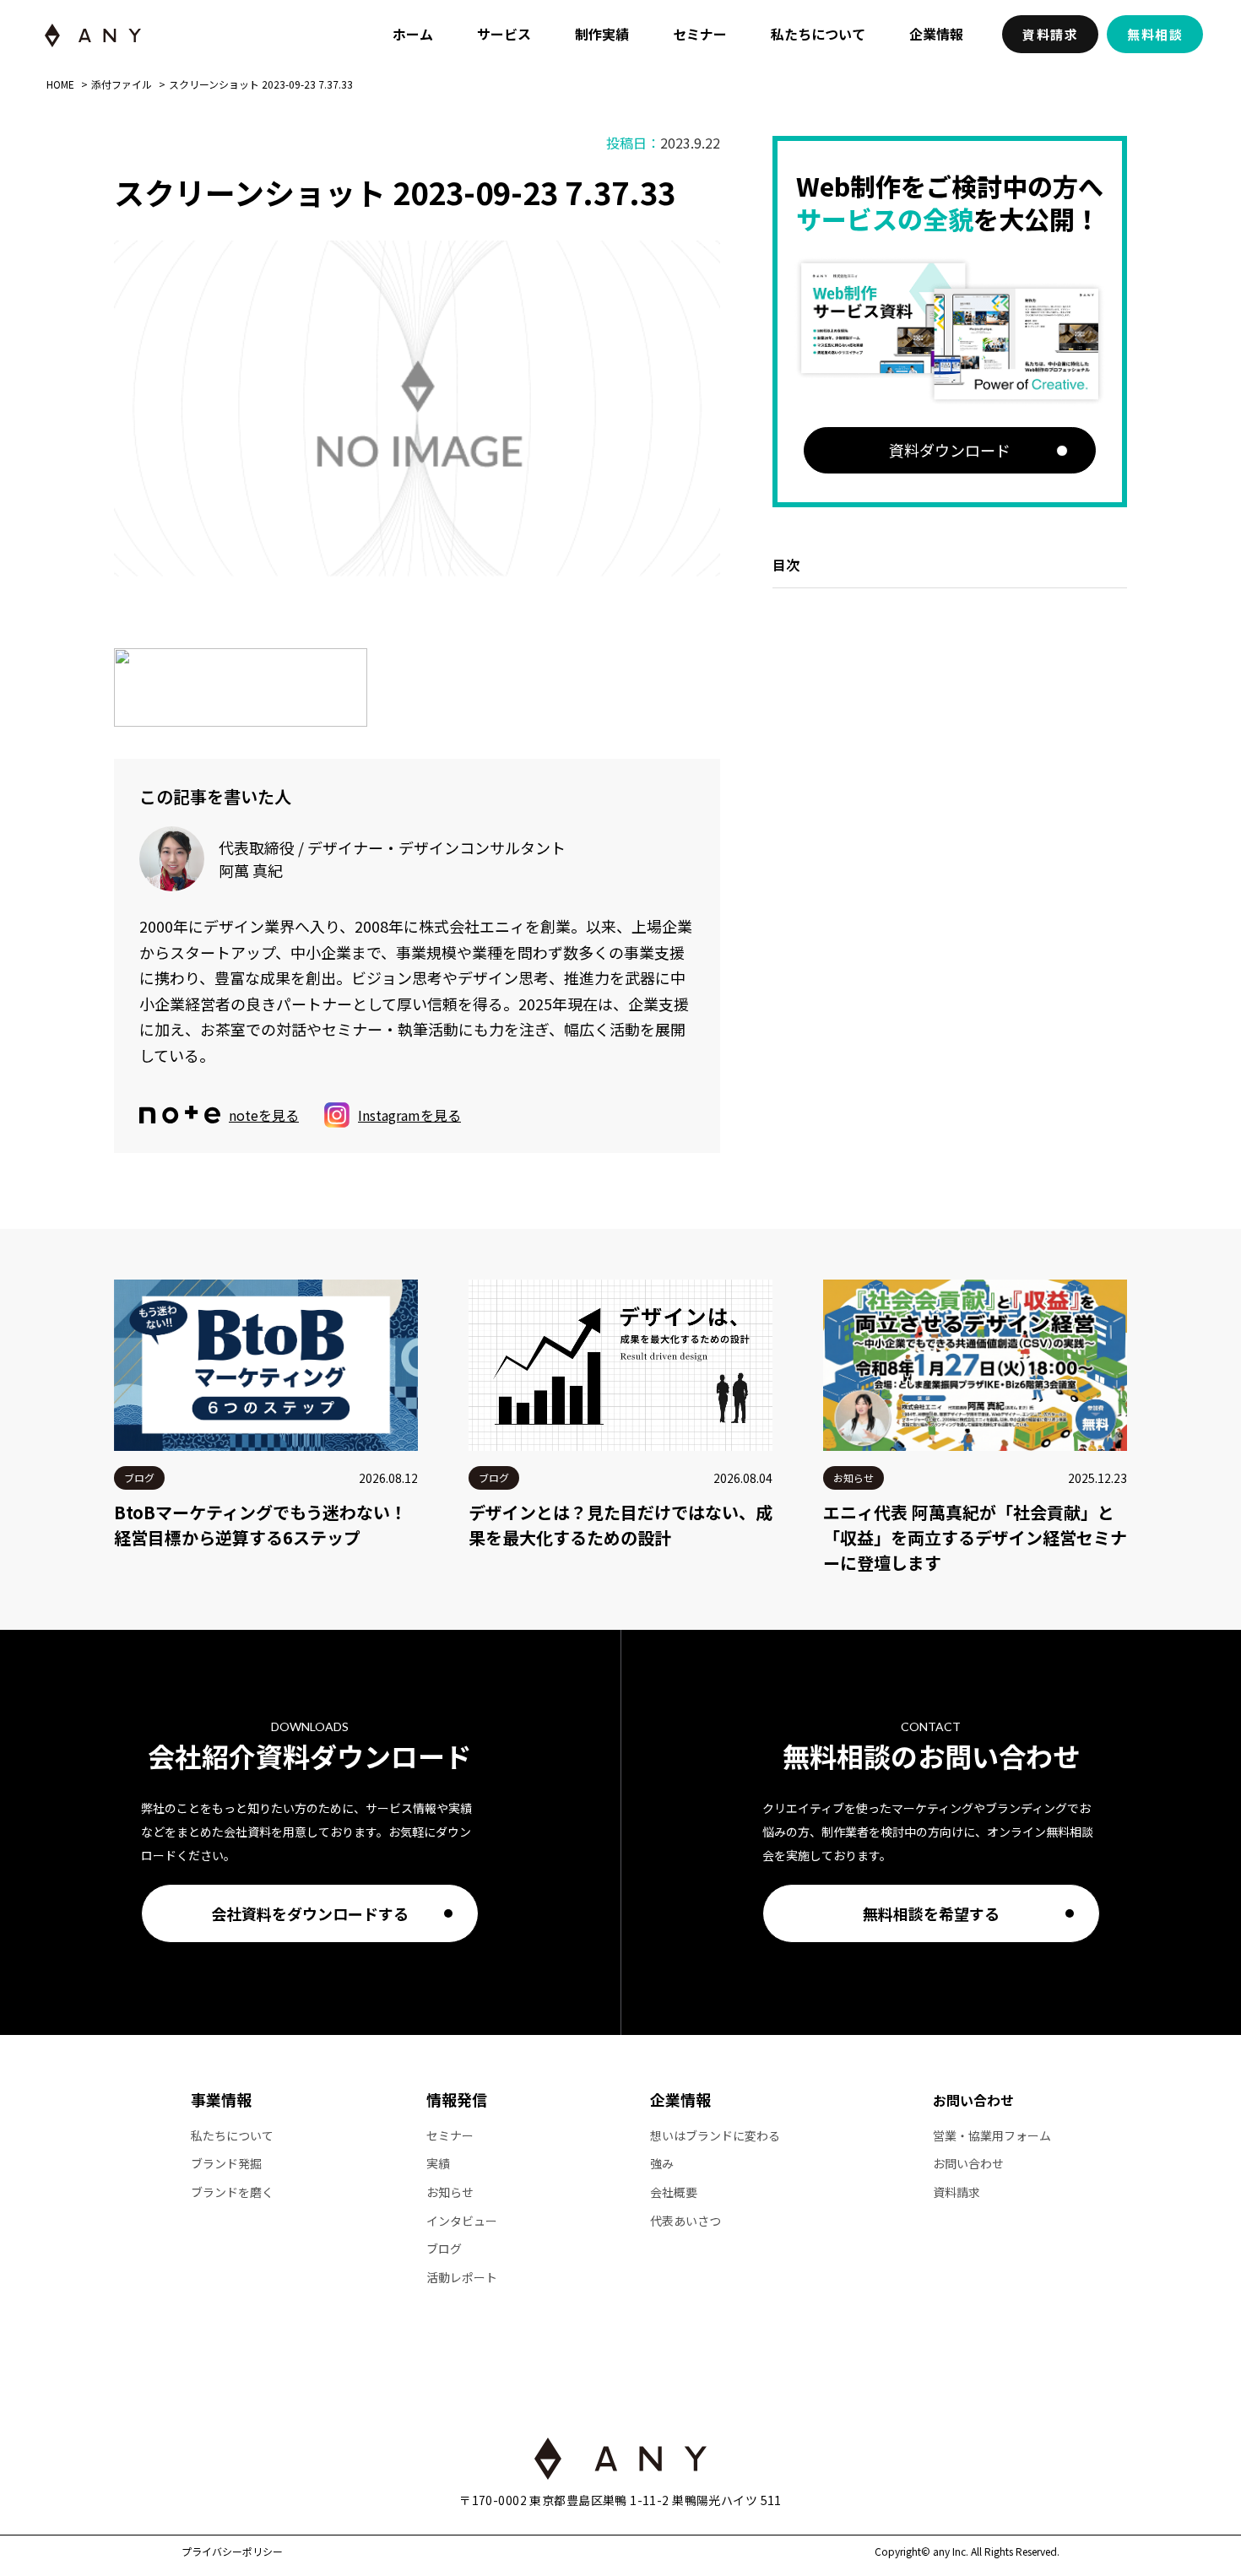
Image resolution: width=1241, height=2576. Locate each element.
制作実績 (602, 34)
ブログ (444, 2249)
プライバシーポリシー (232, 2552)
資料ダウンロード (950, 450)
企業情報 (936, 34)
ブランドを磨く (232, 2192)
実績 (438, 2164)
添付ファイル (122, 84)
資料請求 (1050, 34)
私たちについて (818, 34)
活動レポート (462, 2278)
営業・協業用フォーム (992, 2136)
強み (662, 2164)
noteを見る (264, 1115)
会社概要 (674, 2192)
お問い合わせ (973, 2100)
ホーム (413, 34)
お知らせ (450, 2192)
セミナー (700, 34)
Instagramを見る (409, 1115)
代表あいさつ (686, 2221)
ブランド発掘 (226, 2164)
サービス (504, 34)
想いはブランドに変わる (715, 2136)
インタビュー (462, 2221)
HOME (60, 84)
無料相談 (1155, 34)
